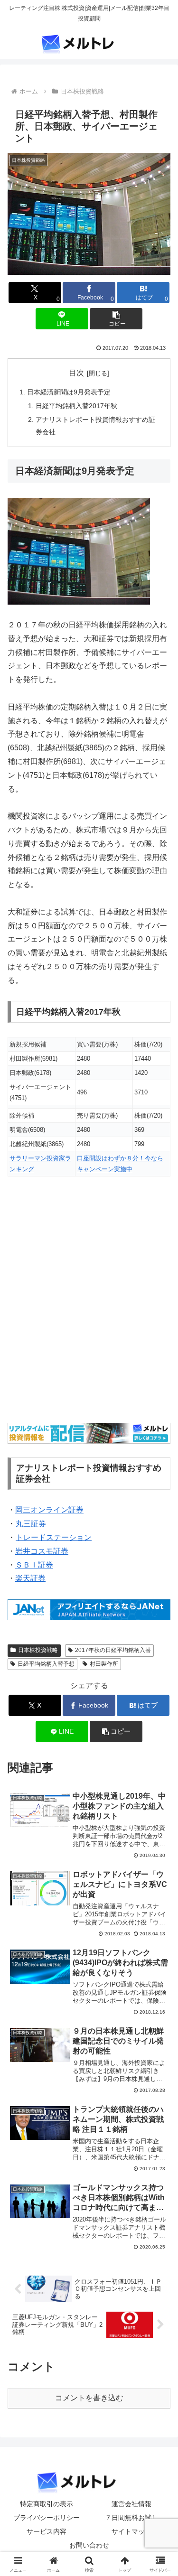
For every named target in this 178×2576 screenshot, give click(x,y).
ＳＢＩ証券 (34, 1565)
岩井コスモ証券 (42, 1551)
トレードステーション (54, 1537)
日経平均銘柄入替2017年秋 (76, 406)
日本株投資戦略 (38, 1650)
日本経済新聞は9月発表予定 (69, 392)
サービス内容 (47, 2531)
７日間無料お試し (131, 2518)
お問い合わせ (89, 2545)
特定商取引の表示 (47, 2504)
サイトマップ (131, 2531)
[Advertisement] (89, 1306)
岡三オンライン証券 (49, 1510)
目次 (76, 373)
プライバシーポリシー (47, 2518)
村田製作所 (104, 1664)
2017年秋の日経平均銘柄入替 (113, 1650)
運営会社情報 (131, 2504)
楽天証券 (30, 1578)
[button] (116, 319)
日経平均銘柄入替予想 (46, 1664)
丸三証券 (31, 1524)
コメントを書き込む (89, 2398)
